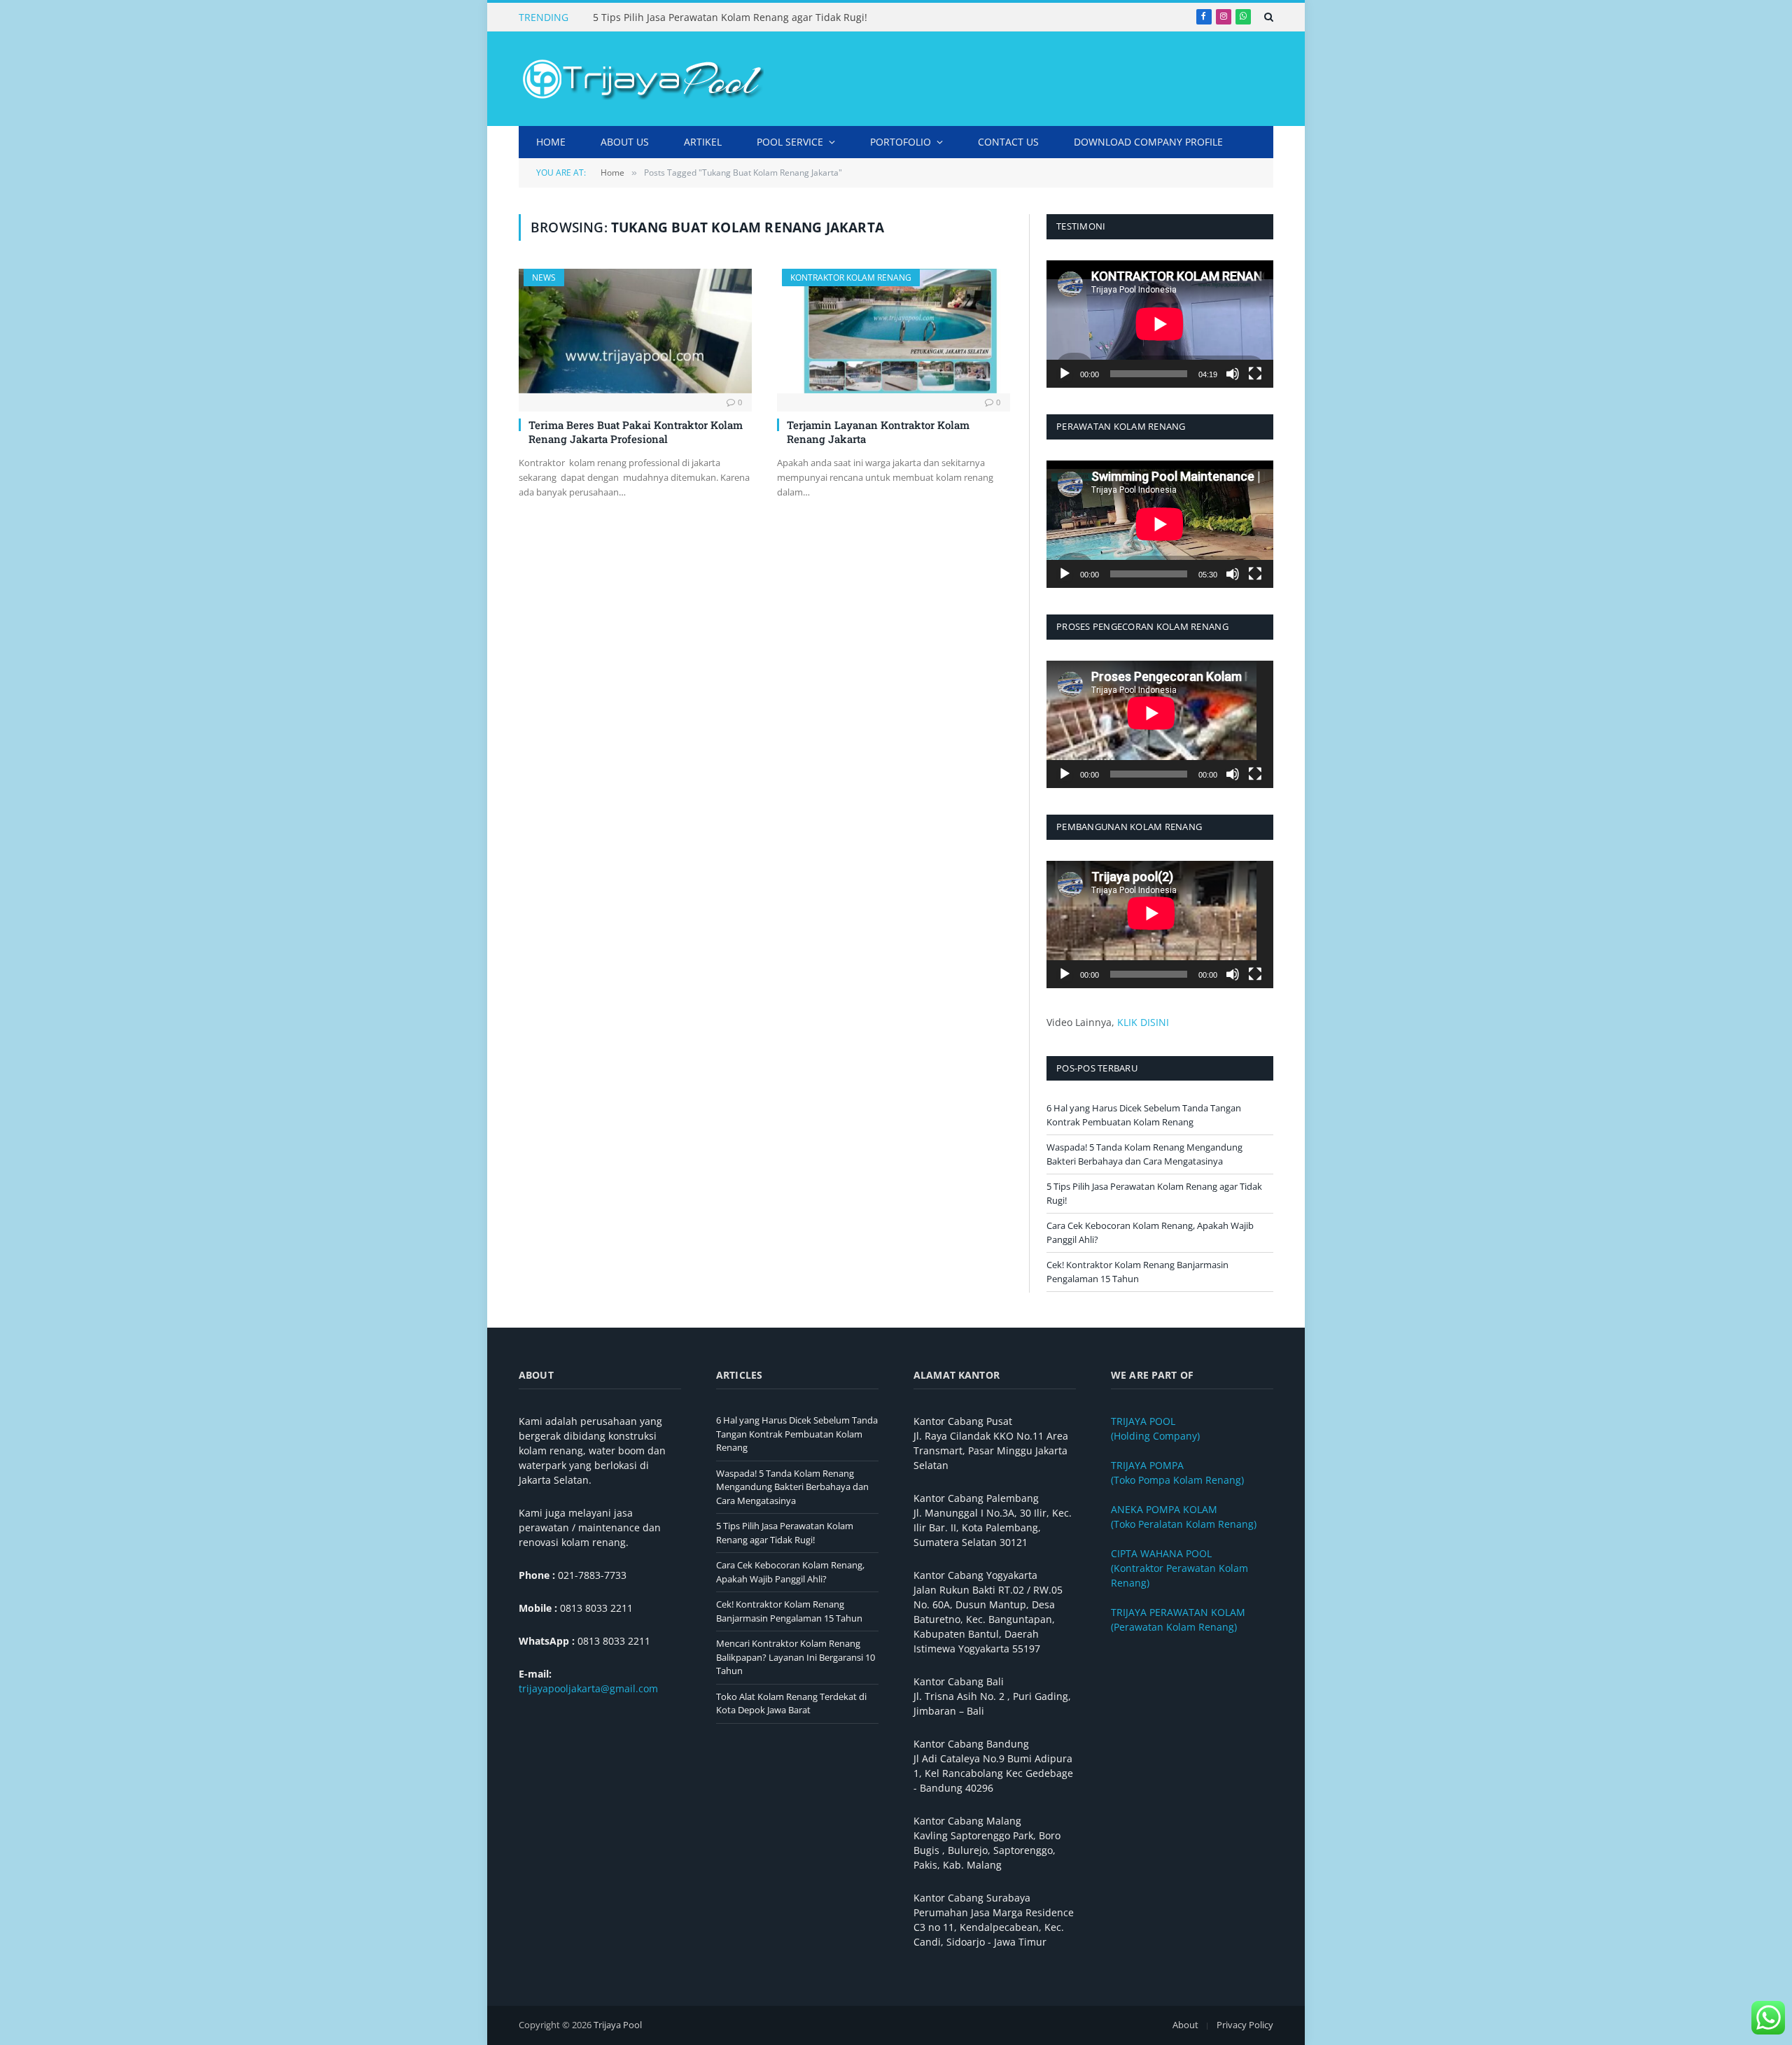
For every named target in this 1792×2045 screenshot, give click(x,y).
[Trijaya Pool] (641, 79)
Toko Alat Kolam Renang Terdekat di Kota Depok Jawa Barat (791, 1703)
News (544, 277)
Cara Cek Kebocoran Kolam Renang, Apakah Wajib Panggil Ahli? (790, 1572)
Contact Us (1008, 142)
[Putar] (1065, 374)
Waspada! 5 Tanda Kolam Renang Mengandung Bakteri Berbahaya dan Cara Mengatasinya (1144, 1154)
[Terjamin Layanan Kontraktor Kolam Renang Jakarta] (894, 331)
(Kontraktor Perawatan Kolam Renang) (1179, 1568)
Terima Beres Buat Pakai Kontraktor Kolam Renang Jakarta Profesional (636, 432)
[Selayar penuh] (1255, 374)
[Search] (1267, 17)
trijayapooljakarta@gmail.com (588, 1688)
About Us (625, 142)
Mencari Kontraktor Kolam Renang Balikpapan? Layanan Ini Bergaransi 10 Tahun (796, 1657)
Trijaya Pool (618, 2025)
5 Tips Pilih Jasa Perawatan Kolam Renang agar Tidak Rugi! (730, 17)
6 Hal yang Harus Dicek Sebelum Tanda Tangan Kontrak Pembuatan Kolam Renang (1144, 1115)
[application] (1160, 324)
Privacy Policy (1245, 2025)
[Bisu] (1233, 374)
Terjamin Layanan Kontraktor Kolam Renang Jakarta (878, 432)
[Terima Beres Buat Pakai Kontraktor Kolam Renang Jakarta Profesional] (635, 331)
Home (551, 142)
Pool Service (790, 142)
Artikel (703, 142)
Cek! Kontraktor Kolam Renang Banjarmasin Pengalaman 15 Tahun (1137, 1272)
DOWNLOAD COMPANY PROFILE (1148, 142)
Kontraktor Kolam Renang (851, 277)
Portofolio (901, 142)
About (1185, 2025)
